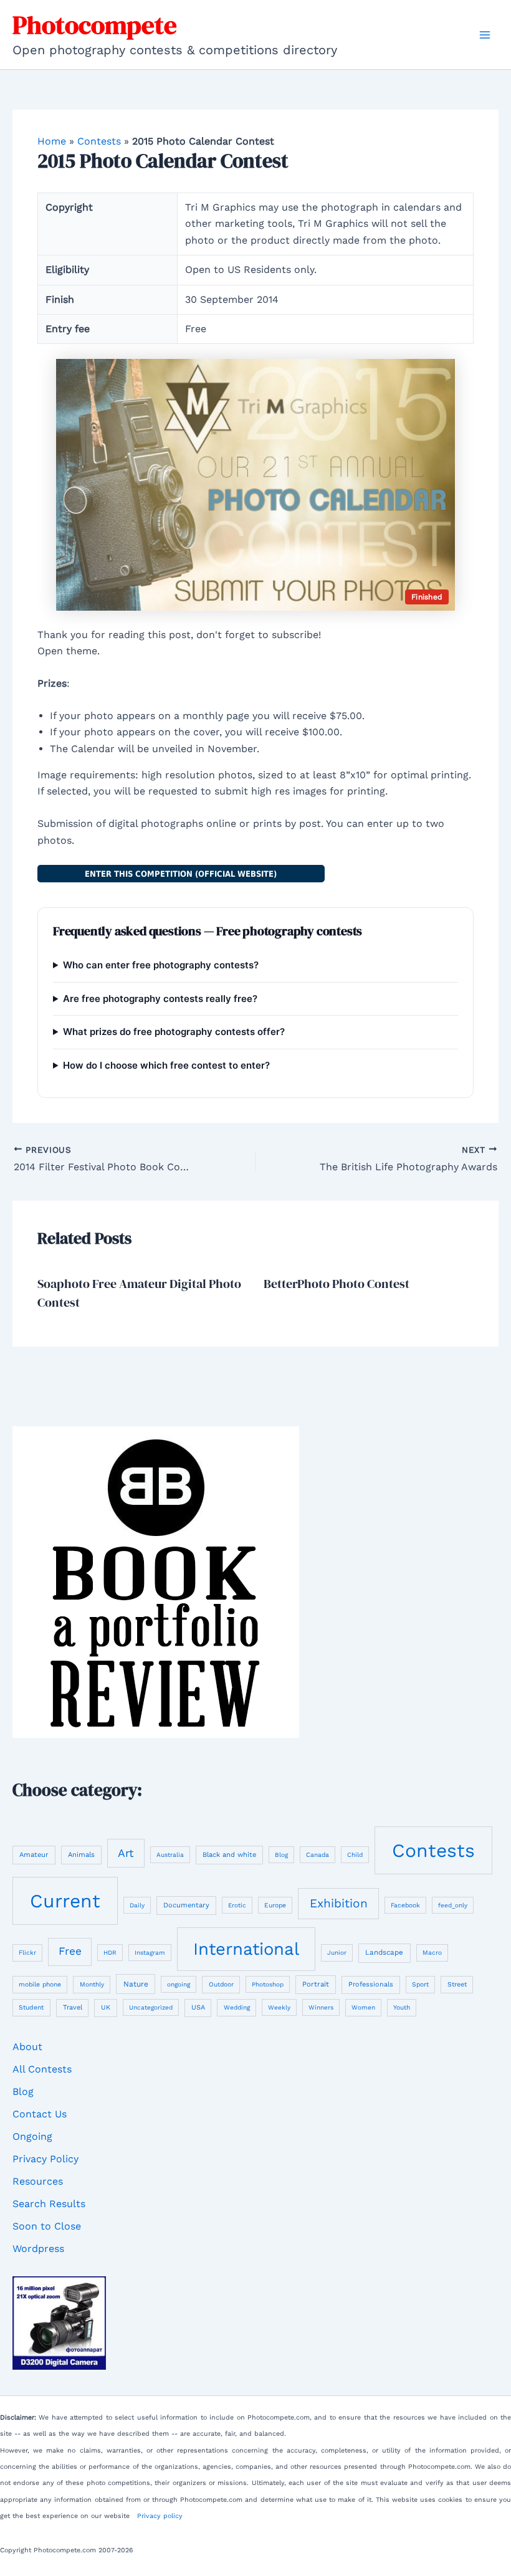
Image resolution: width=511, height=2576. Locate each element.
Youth (402, 2007)
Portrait (316, 1984)
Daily (137, 1905)
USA (198, 2007)
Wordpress (38, 2249)
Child (355, 1855)
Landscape (384, 1952)
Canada (318, 1855)
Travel (73, 2007)
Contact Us (40, 2114)
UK (106, 2007)
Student (31, 2007)
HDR (110, 1953)
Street (457, 1984)
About (27, 2047)
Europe (275, 1905)
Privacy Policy (45, 2159)
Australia (170, 1855)
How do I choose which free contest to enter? (166, 1065)
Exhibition (339, 1903)
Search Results (49, 2204)
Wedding (237, 2007)
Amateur (34, 1855)
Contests (99, 141)
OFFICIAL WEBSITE (181, 874)
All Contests (42, 2069)
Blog (281, 1855)
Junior (337, 1953)
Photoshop (268, 1984)
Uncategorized (151, 2007)
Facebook (405, 1905)
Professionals (371, 1984)
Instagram (150, 1953)
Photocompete (95, 25)
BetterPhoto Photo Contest (337, 1284)
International (246, 1949)
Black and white (229, 1855)
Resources (38, 2181)
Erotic (237, 1905)
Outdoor (221, 1984)
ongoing (179, 1984)
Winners (321, 2007)
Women (363, 2007)
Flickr (27, 1953)
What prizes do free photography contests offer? (174, 1032)
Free (70, 1951)
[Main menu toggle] (485, 35)
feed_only (453, 1905)
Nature (136, 1984)
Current (65, 1901)
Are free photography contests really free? (160, 999)
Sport (420, 1984)
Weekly (279, 2007)
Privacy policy (160, 2516)
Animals (81, 1855)
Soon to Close (47, 2226)
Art (126, 1853)
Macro (432, 1953)
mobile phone (40, 1984)
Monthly (92, 1984)
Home (52, 141)
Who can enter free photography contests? (161, 965)
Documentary (186, 1905)
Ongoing (32, 2136)
